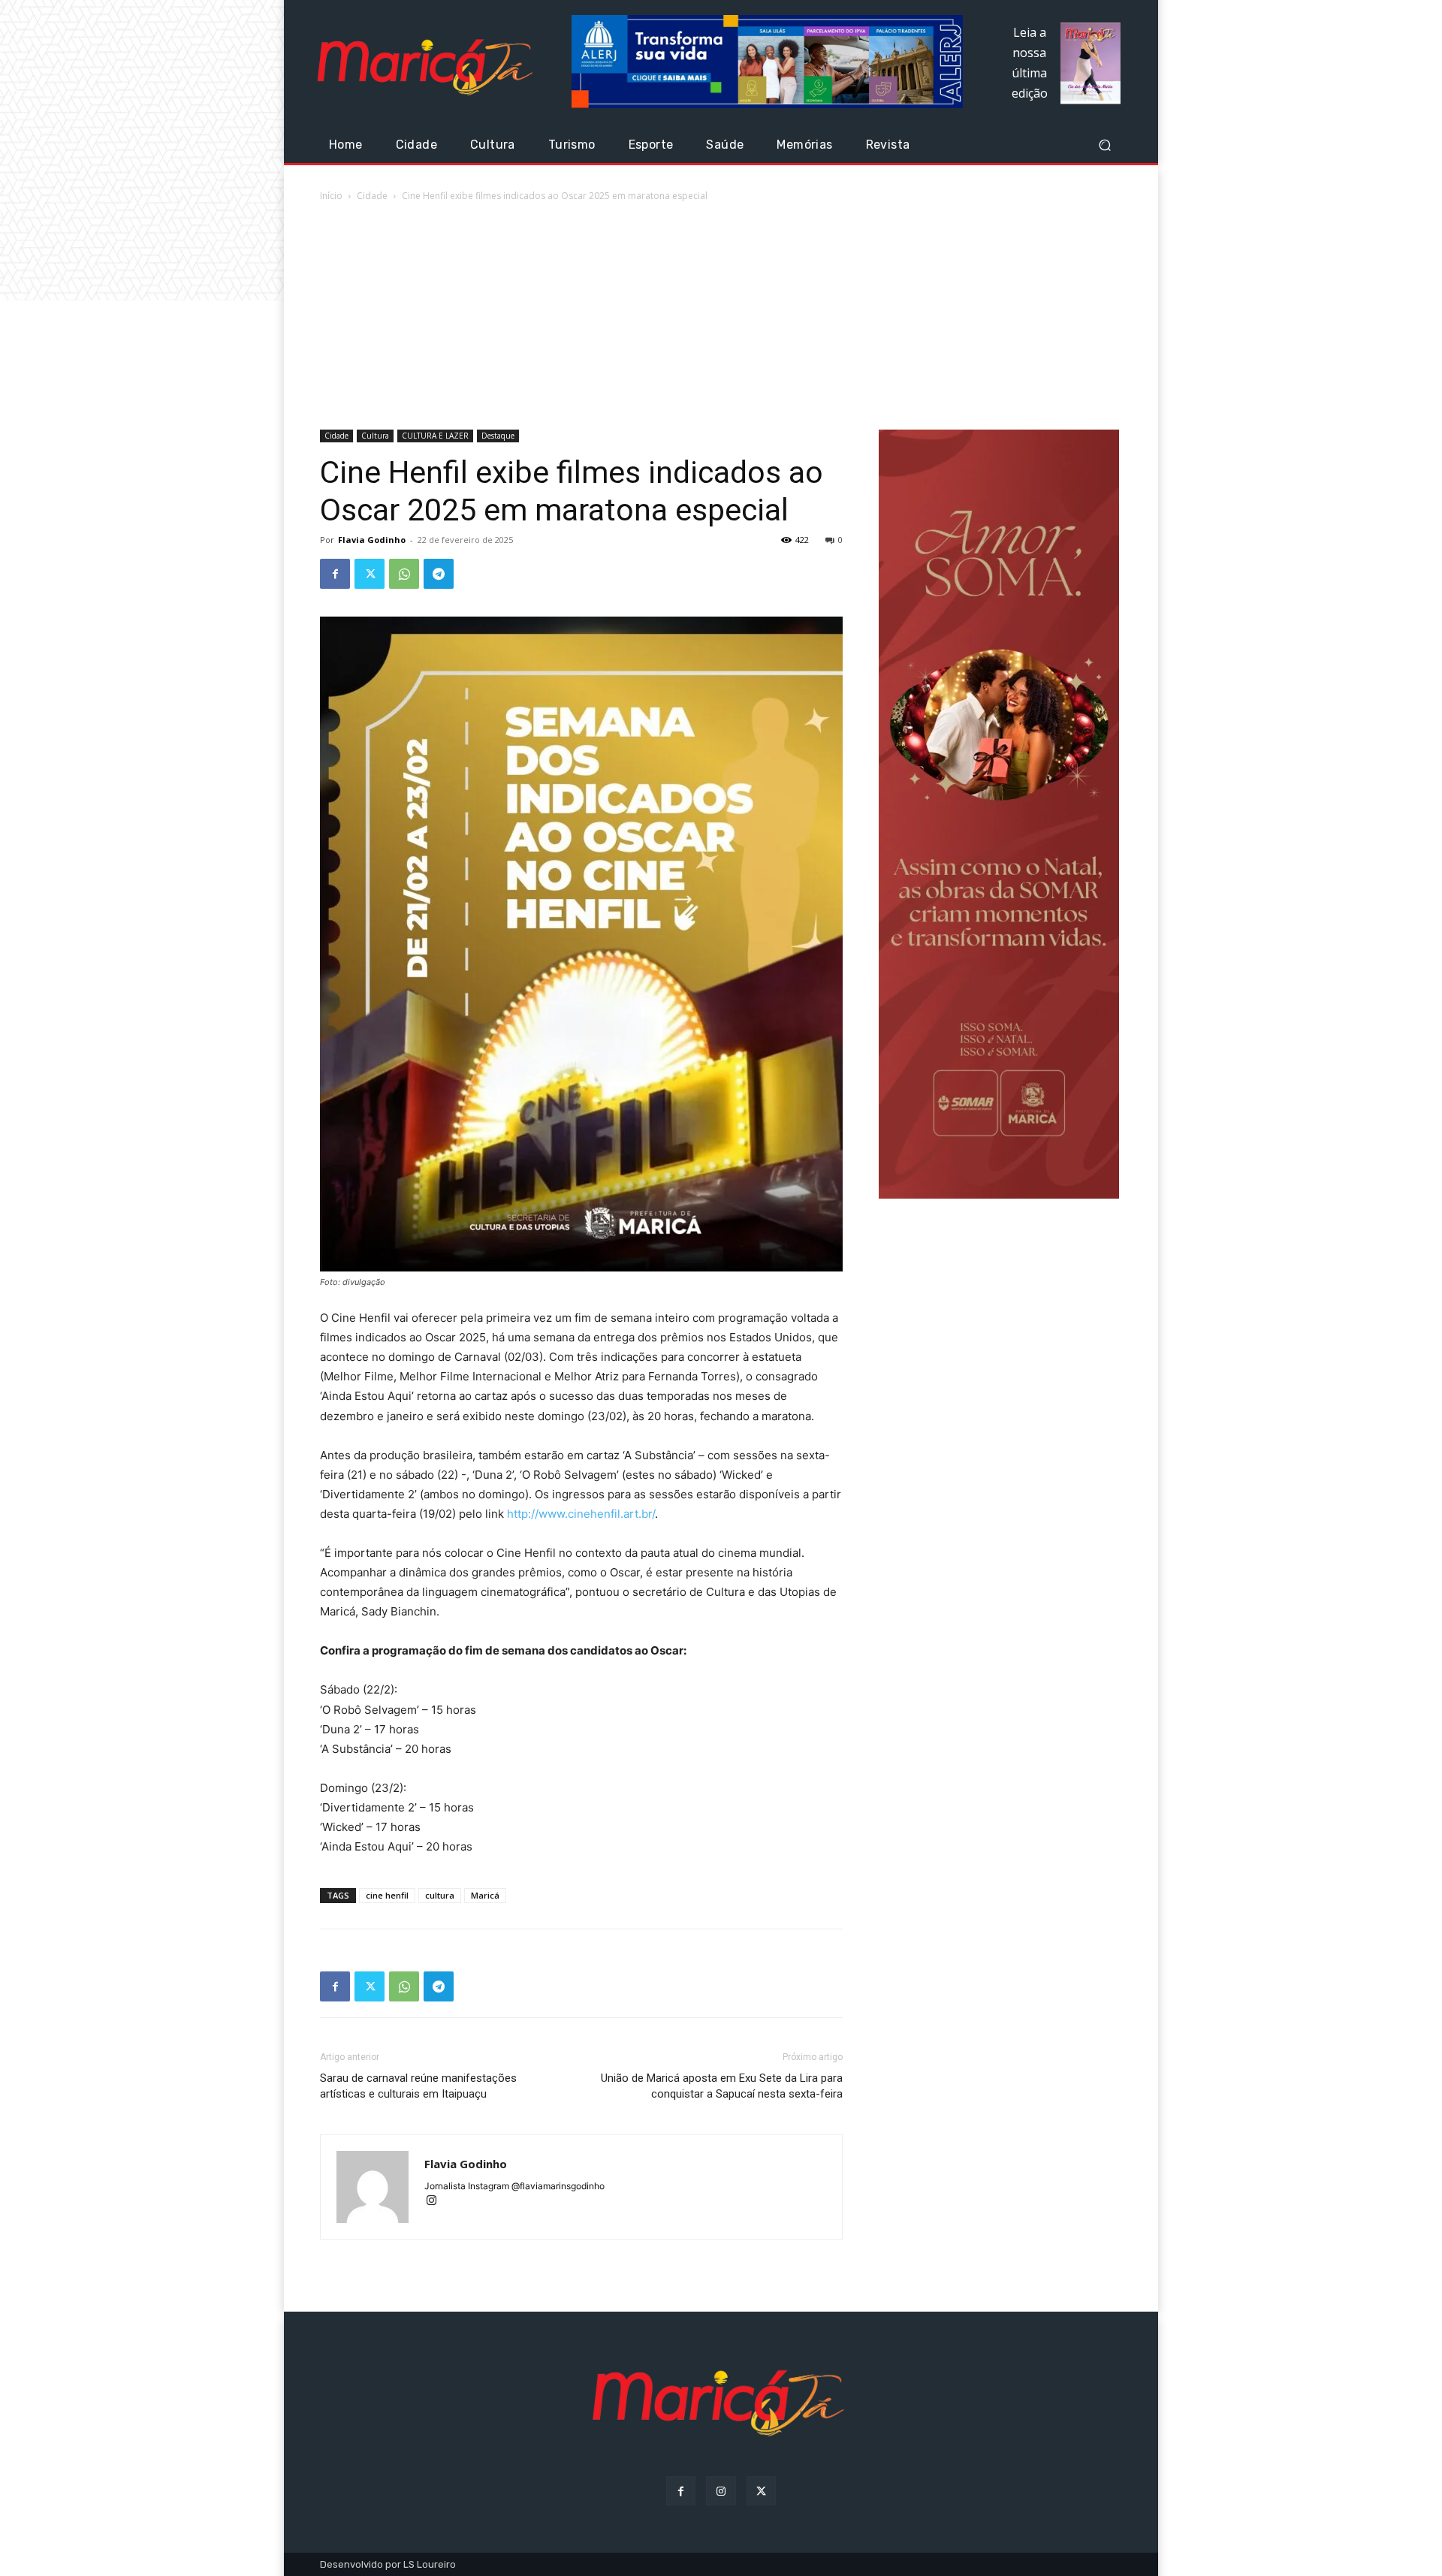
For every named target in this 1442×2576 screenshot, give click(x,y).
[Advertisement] (721, 317)
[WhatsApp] (404, 574)
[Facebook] (335, 574)
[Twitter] (370, 574)
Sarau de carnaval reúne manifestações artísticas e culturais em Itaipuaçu (418, 2086)
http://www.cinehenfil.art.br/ (581, 1514)
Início (331, 196)
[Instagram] (437, 2202)
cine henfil (387, 1895)
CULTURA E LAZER (435, 436)
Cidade (372, 196)
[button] (1104, 145)
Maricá (485, 1895)
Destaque (498, 436)
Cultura (375, 436)
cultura (440, 1895)
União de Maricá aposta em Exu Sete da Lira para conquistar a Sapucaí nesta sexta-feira (722, 2086)
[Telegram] (439, 574)
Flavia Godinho (372, 540)
